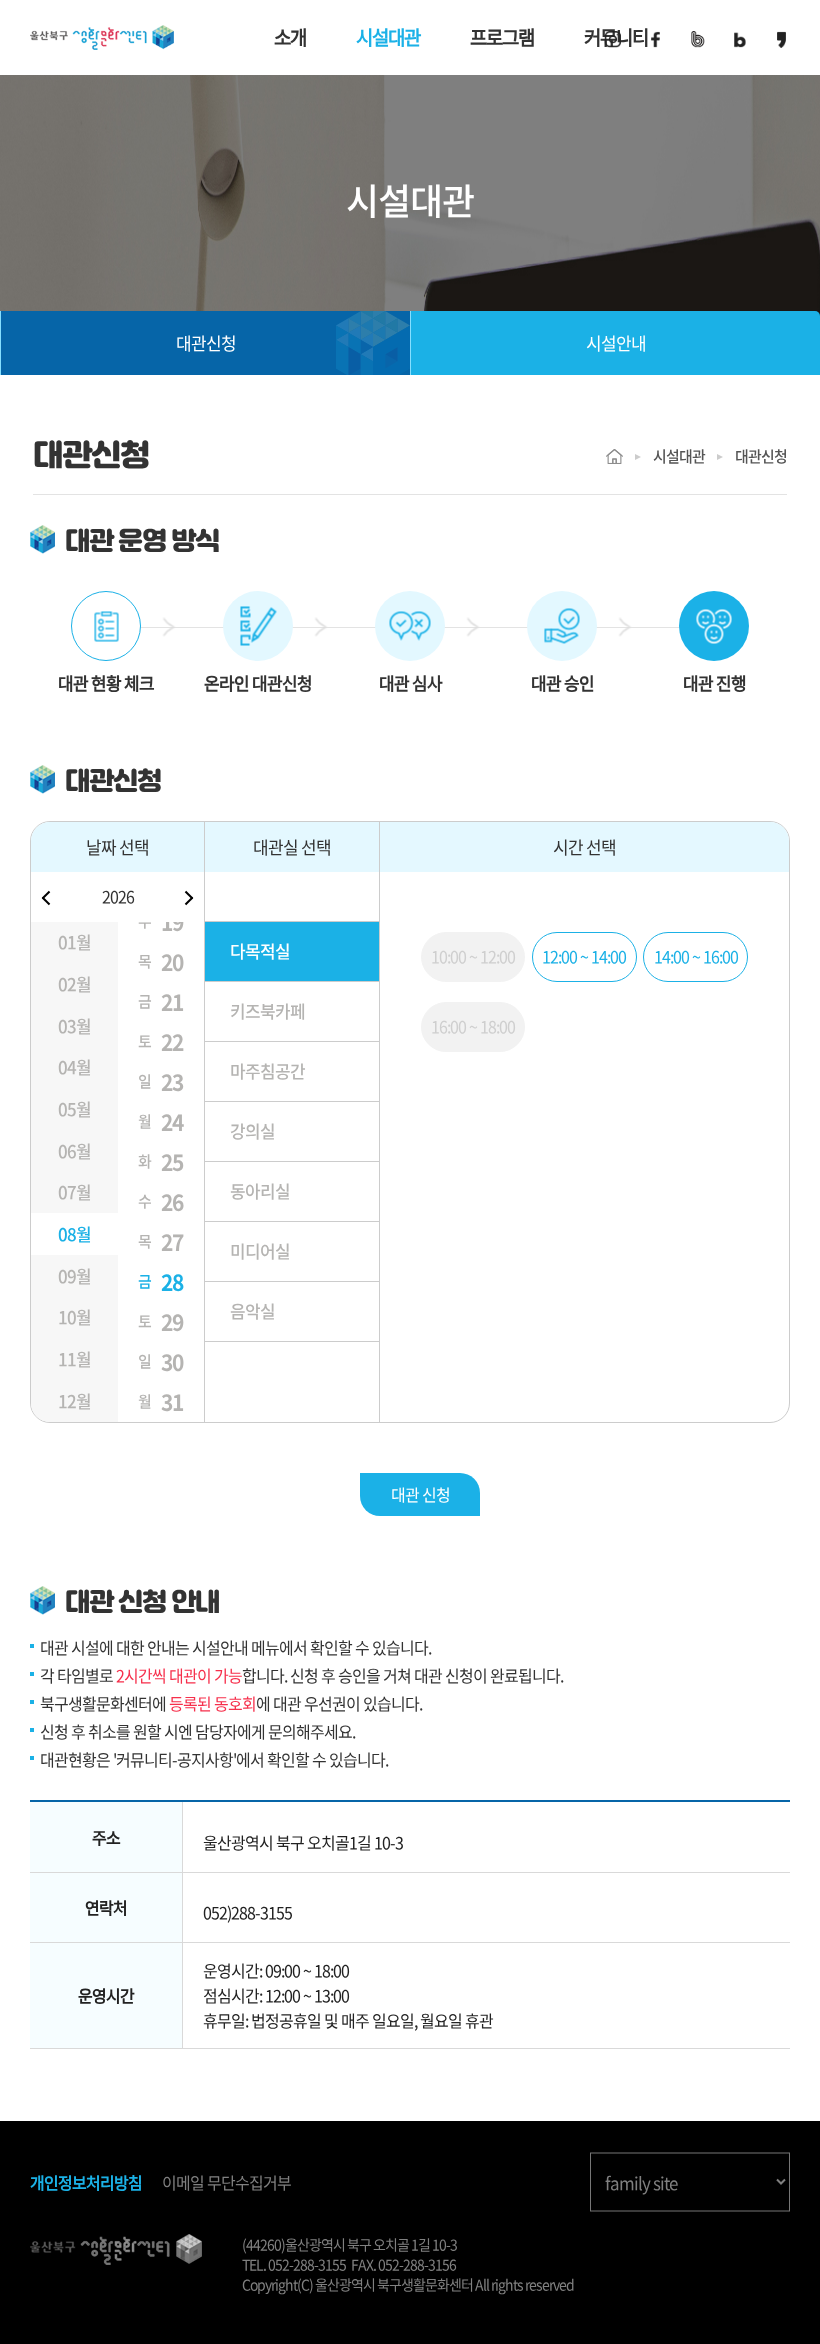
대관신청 (206, 343)
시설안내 (616, 343)
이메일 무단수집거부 (226, 2182)
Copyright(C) (277, 2284)
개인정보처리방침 (86, 2182)
